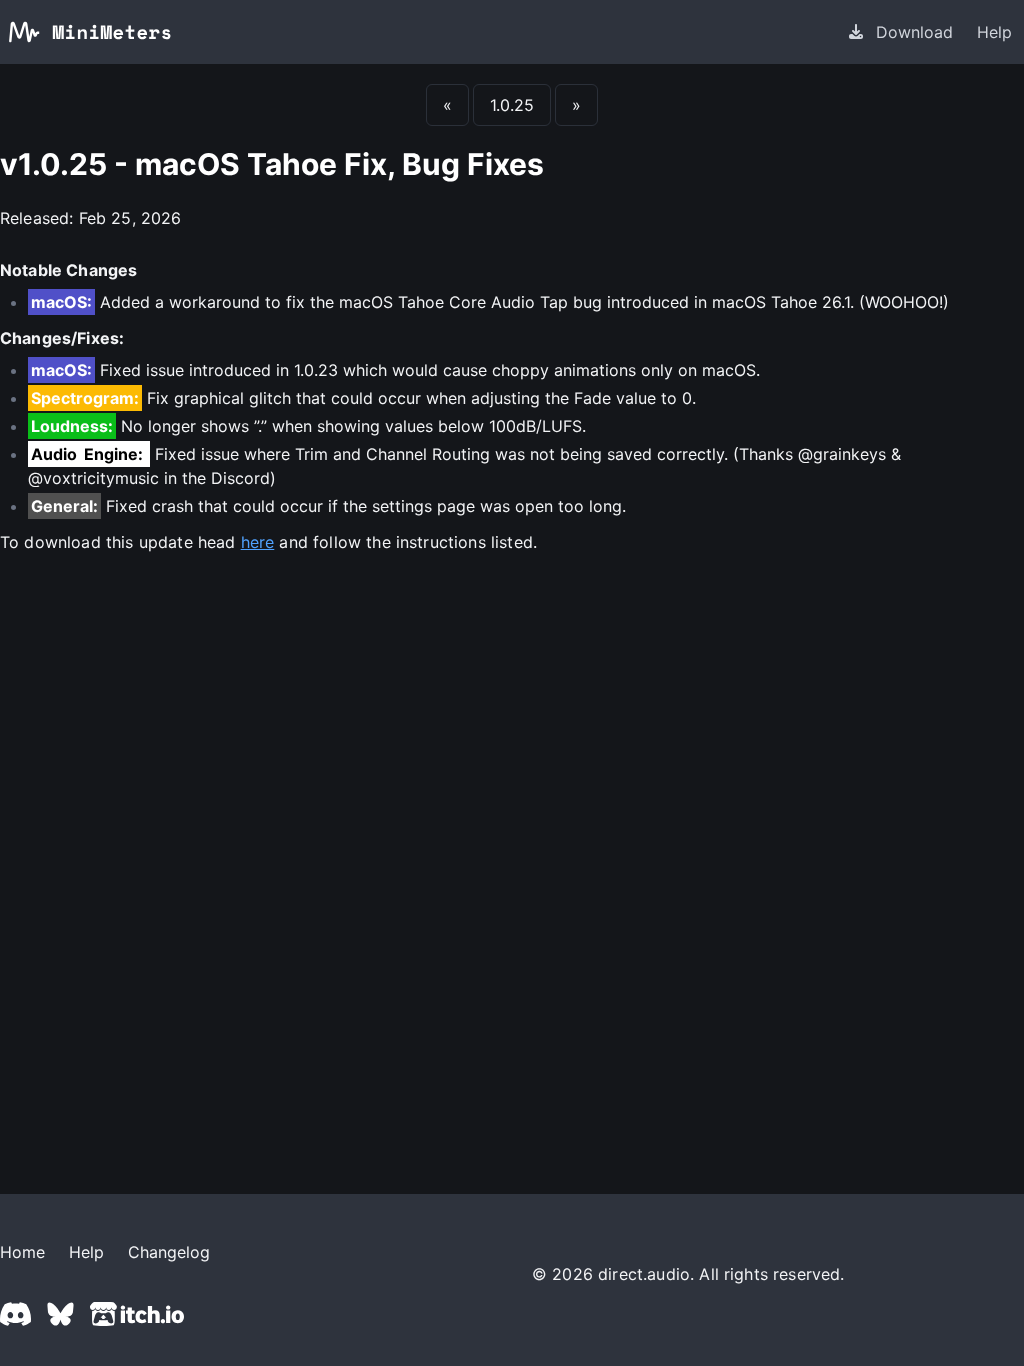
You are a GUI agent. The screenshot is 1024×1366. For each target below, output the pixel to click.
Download (914, 32)
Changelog (169, 1252)
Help (994, 32)
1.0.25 (512, 105)
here (258, 542)
